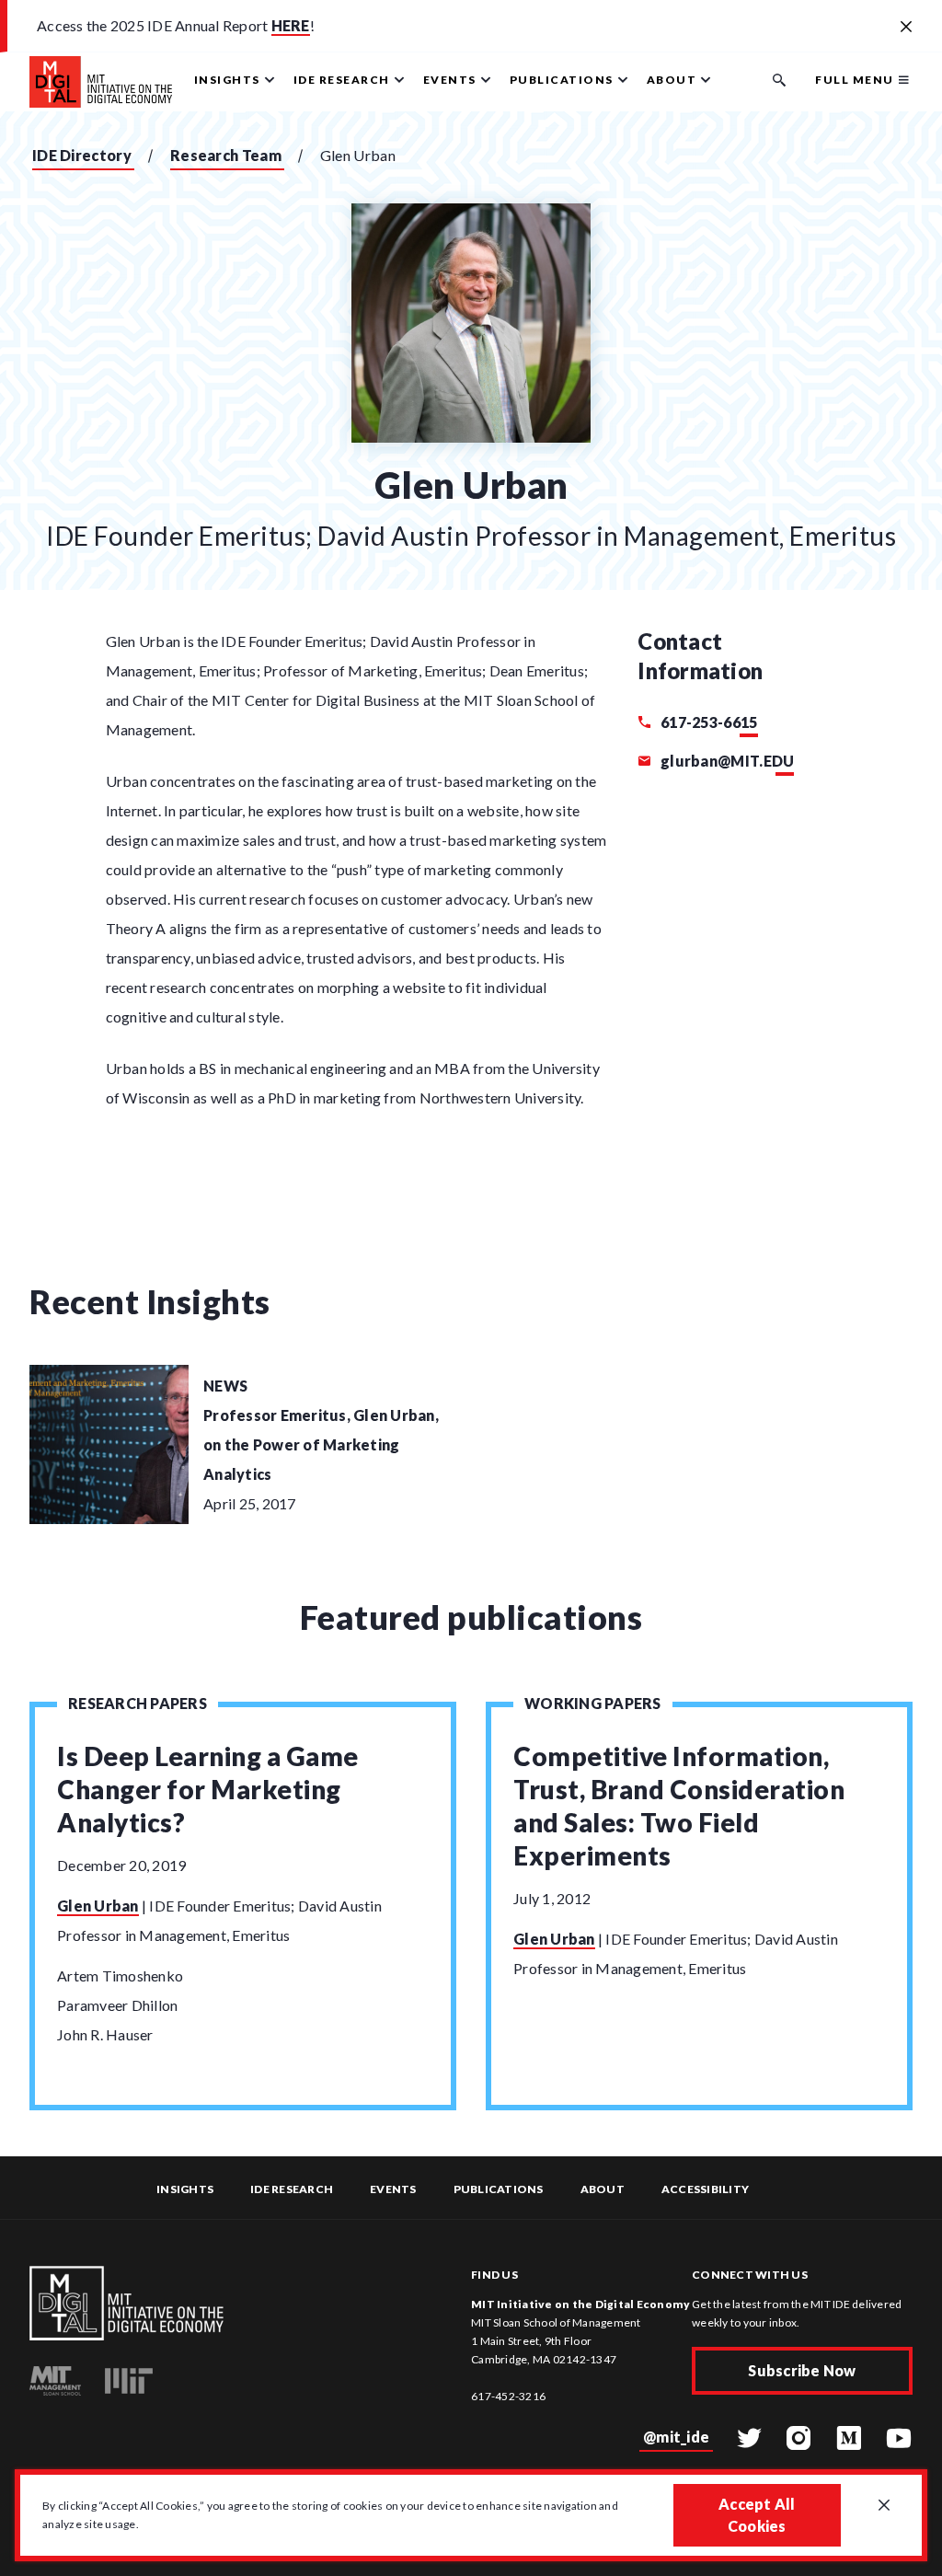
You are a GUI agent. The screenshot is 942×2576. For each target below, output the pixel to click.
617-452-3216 (508, 2396)
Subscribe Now (802, 2370)
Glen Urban (98, 1906)
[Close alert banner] (906, 28)
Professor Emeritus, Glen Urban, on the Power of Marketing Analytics (321, 1444)
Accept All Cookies (757, 2515)
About (603, 2189)
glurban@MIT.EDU (726, 761)
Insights (185, 2189)
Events (393, 2189)
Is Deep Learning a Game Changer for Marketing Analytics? (208, 1789)
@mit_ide (676, 2437)
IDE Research (292, 2189)
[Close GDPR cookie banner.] (884, 2506)
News (225, 1386)
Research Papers (138, 1703)
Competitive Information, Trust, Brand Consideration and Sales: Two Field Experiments (679, 1806)
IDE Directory (82, 155)
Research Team (226, 155)
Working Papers (593, 1703)
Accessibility (705, 2189)
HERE (291, 25)
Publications (499, 2189)
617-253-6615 (707, 722)
